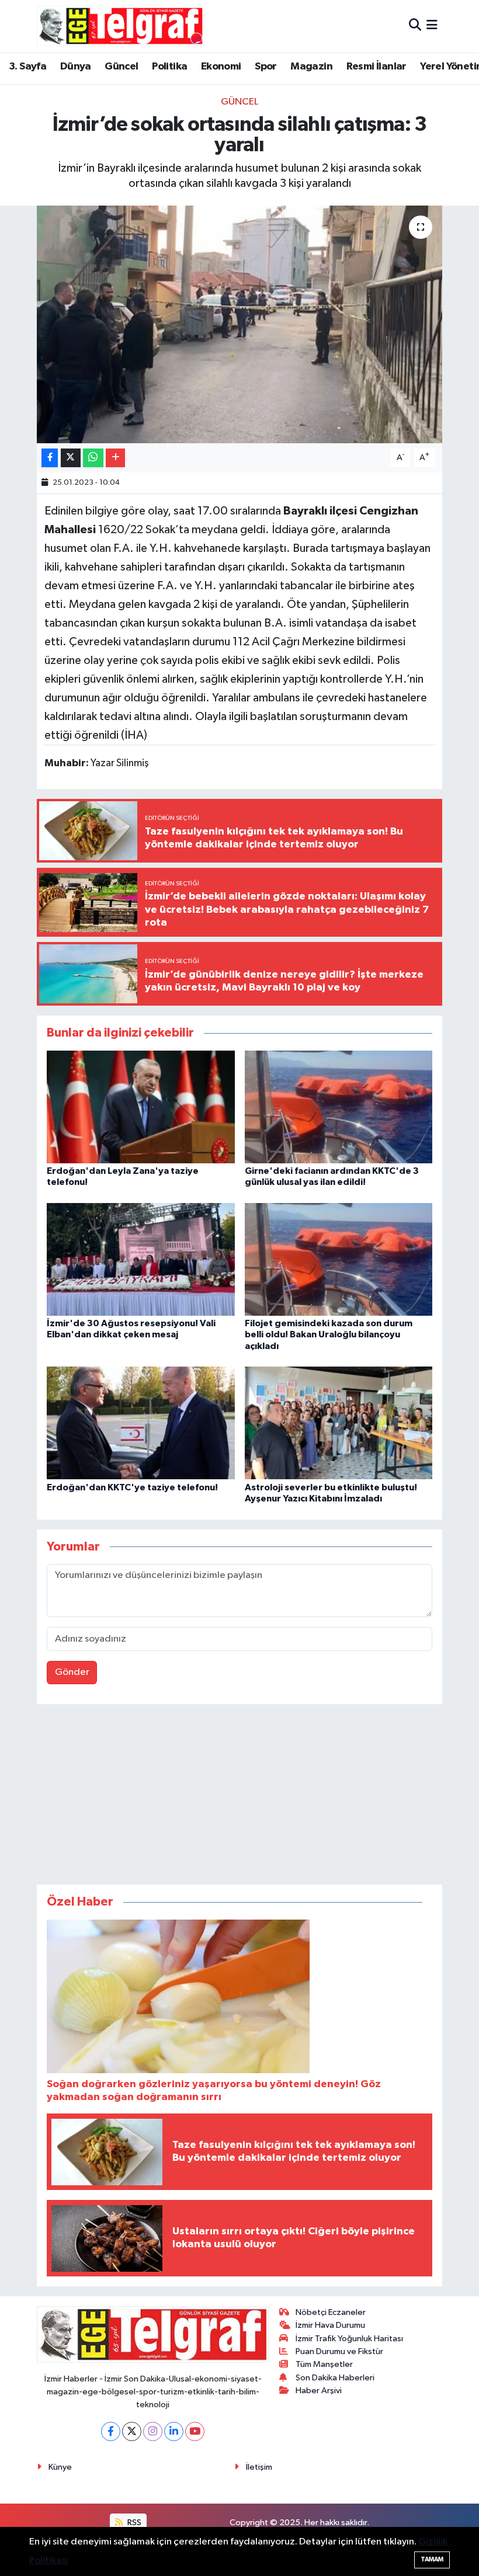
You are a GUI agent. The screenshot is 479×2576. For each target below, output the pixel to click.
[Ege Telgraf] (121, 26)
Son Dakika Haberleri (335, 2378)
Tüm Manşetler (324, 2364)
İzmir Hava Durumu (330, 2325)
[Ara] (415, 26)
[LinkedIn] (174, 2431)
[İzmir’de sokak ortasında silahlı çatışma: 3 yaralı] (240, 324)
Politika (169, 67)
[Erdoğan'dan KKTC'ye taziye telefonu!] (141, 1423)
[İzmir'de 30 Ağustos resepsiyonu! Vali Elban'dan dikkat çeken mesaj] (141, 1259)
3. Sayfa (27, 67)
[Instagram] (153, 2431)
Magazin (311, 67)
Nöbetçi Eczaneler (331, 2312)
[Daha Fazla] (115, 458)
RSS (133, 2523)
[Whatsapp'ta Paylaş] (93, 458)
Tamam (432, 2559)
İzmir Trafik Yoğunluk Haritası (349, 2339)
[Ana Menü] (432, 26)
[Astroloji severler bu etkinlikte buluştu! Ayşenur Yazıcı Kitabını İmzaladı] (339, 1423)
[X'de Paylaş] (71, 458)
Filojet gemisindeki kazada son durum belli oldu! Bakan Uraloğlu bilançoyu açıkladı (329, 1334)
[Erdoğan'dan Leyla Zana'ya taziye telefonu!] (141, 1106)
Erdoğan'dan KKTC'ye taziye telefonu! (132, 1487)
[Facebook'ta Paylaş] (50, 458)
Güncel (121, 67)
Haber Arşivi (319, 2391)
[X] (132, 2431)
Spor (266, 67)
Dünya (76, 67)
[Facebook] (111, 2431)
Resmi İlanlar (376, 67)
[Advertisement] (239, 1797)
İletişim (259, 2467)
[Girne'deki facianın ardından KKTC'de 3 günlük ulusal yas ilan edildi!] (339, 1106)
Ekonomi (221, 67)
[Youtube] (195, 2431)
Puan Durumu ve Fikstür (339, 2351)
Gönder (72, 1672)
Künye (60, 2467)
